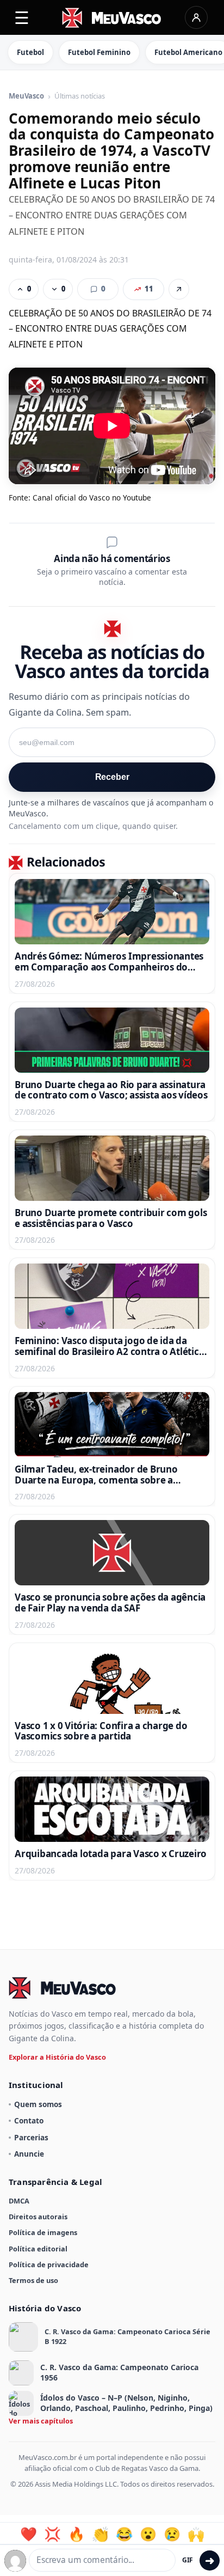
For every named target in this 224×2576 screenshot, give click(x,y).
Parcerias (31, 2137)
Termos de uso (33, 2280)
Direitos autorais (38, 2217)
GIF (188, 2560)
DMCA (19, 2201)
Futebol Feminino (99, 52)
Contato (29, 2120)
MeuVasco (26, 96)
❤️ (29, 2534)
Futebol (30, 52)
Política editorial (38, 2249)
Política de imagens (43, 2232)
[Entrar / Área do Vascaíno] (196, 17)
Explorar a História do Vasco (57, 2057)
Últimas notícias (80, 96)
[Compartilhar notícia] (179, 289)
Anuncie (29, 2154)
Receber (112, 777)
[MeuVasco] (112, 18)
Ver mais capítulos (41, 2421)
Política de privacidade (49, 2264)
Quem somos (38, 2104)
